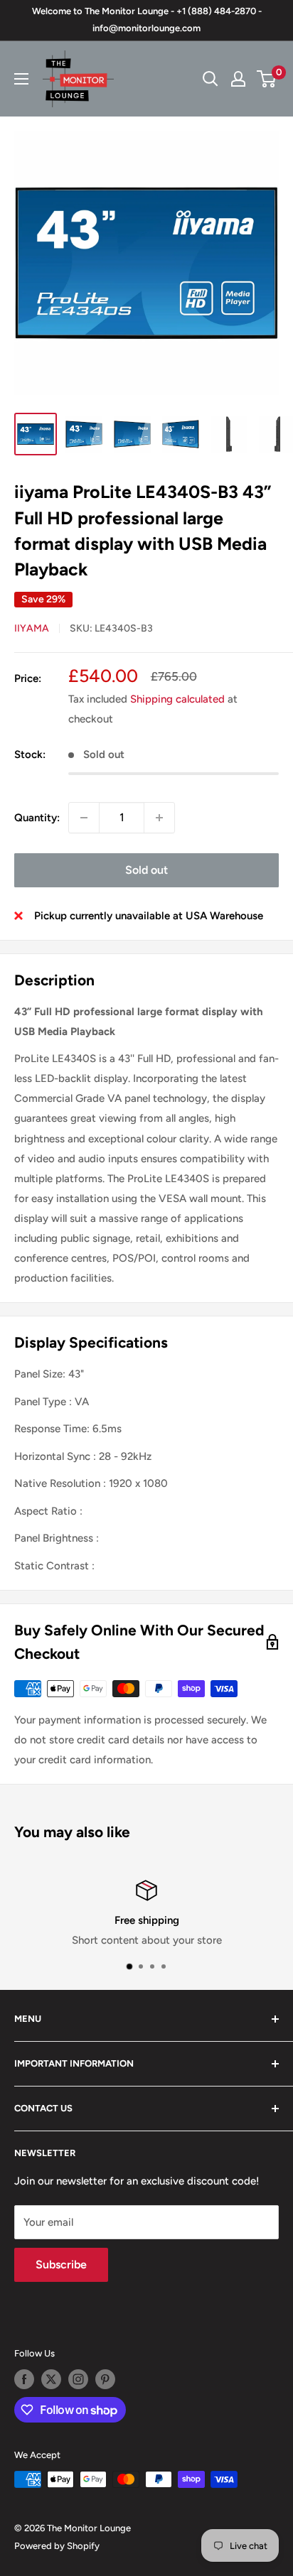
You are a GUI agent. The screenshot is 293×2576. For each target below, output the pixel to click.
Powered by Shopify (57, 2546)
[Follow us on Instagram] (78, 2379)
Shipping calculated (177, 699)
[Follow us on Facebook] (24, 2379)
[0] (267, 79)
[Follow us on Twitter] (51, 2379)
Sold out (146, 870)
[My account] (238, 79)
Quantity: (37, 818)
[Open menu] (21, 79)
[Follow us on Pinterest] (105, 2379)
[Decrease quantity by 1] (84, 818)
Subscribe (61, 2264)
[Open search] (211, 79)
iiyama (32, 628)
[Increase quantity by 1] (159, 818)
